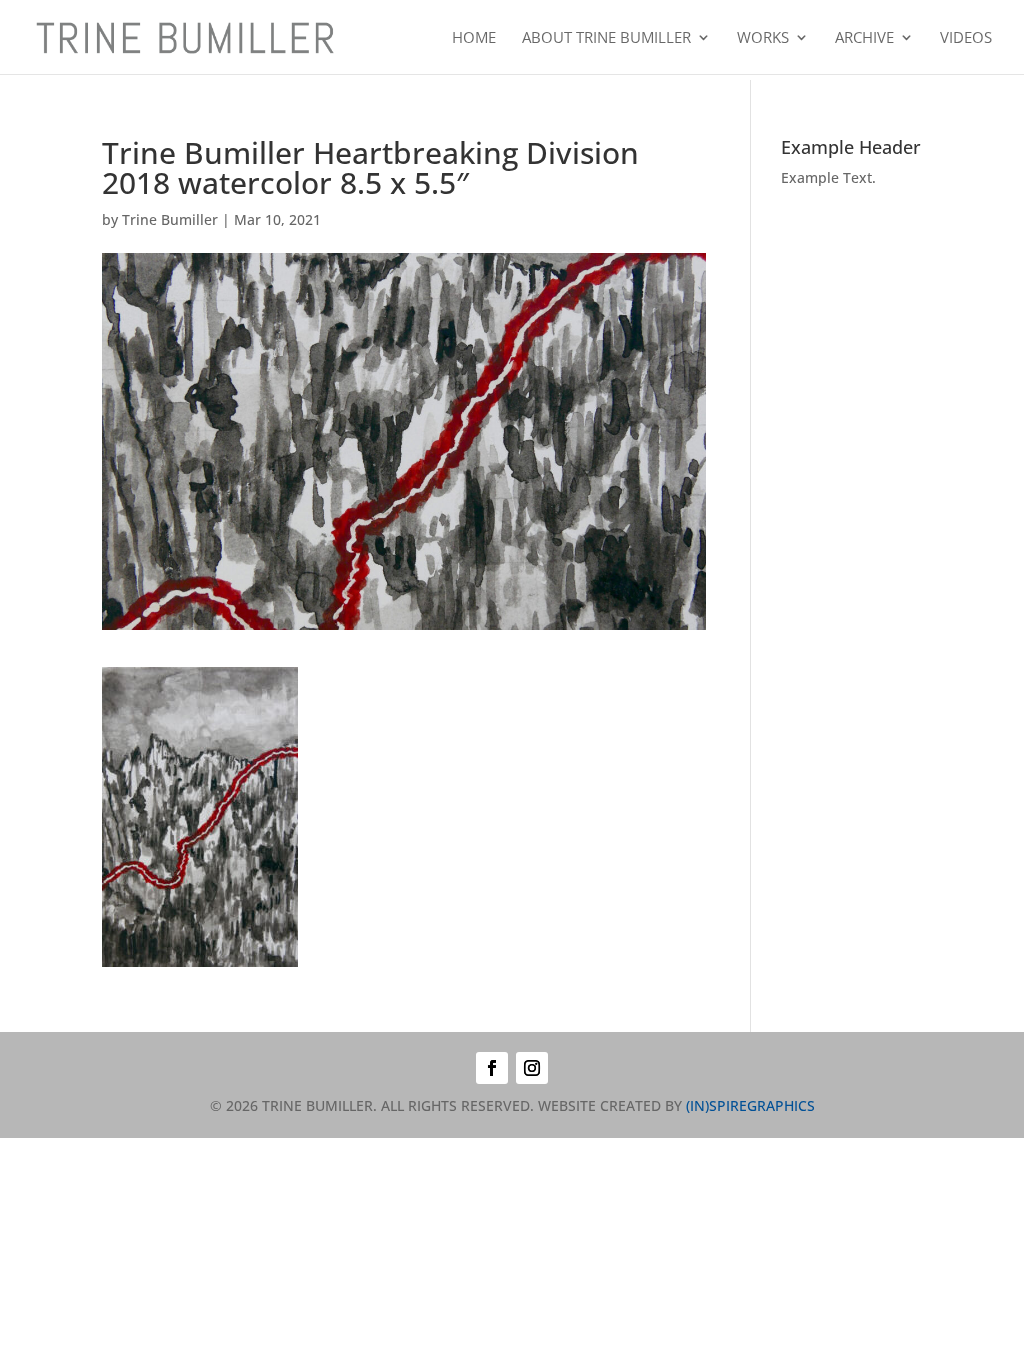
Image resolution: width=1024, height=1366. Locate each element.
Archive (864, 38)
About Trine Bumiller (606, 38)
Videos (966, 38)
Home (474, 38)
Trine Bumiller (170, 219)
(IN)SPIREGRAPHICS (750, 1105)
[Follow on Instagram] (532, 1068)
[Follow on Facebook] (492, 1068)
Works (763, 38)
